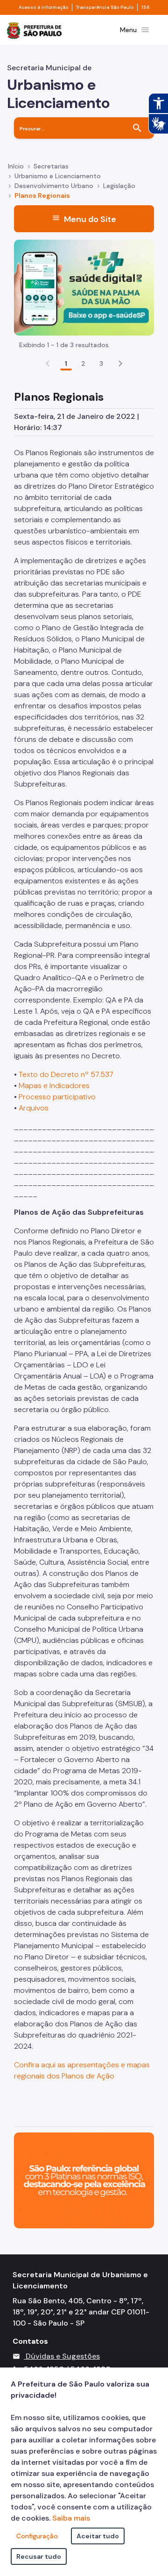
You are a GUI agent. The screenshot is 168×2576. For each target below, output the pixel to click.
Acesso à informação (43, 7)
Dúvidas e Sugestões (63, 2356)
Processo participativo (57, 1097)
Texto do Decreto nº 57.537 (66, 1074)
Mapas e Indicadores (53, 1086)
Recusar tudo (39, 2556)
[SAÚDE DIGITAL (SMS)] (84, 287)
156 (146, 7)
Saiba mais (71, 2518)
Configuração (37, 2536)
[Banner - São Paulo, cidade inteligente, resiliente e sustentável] (84, 2180)
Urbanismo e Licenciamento (58, 176)
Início (16, 166)
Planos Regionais (42, 195)
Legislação (119, 186)
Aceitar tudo (98, 2536)
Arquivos (34, 1108)
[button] (120, 363)
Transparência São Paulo (105, 7)
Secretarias (51, 166)
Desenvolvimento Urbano (54, 186)
